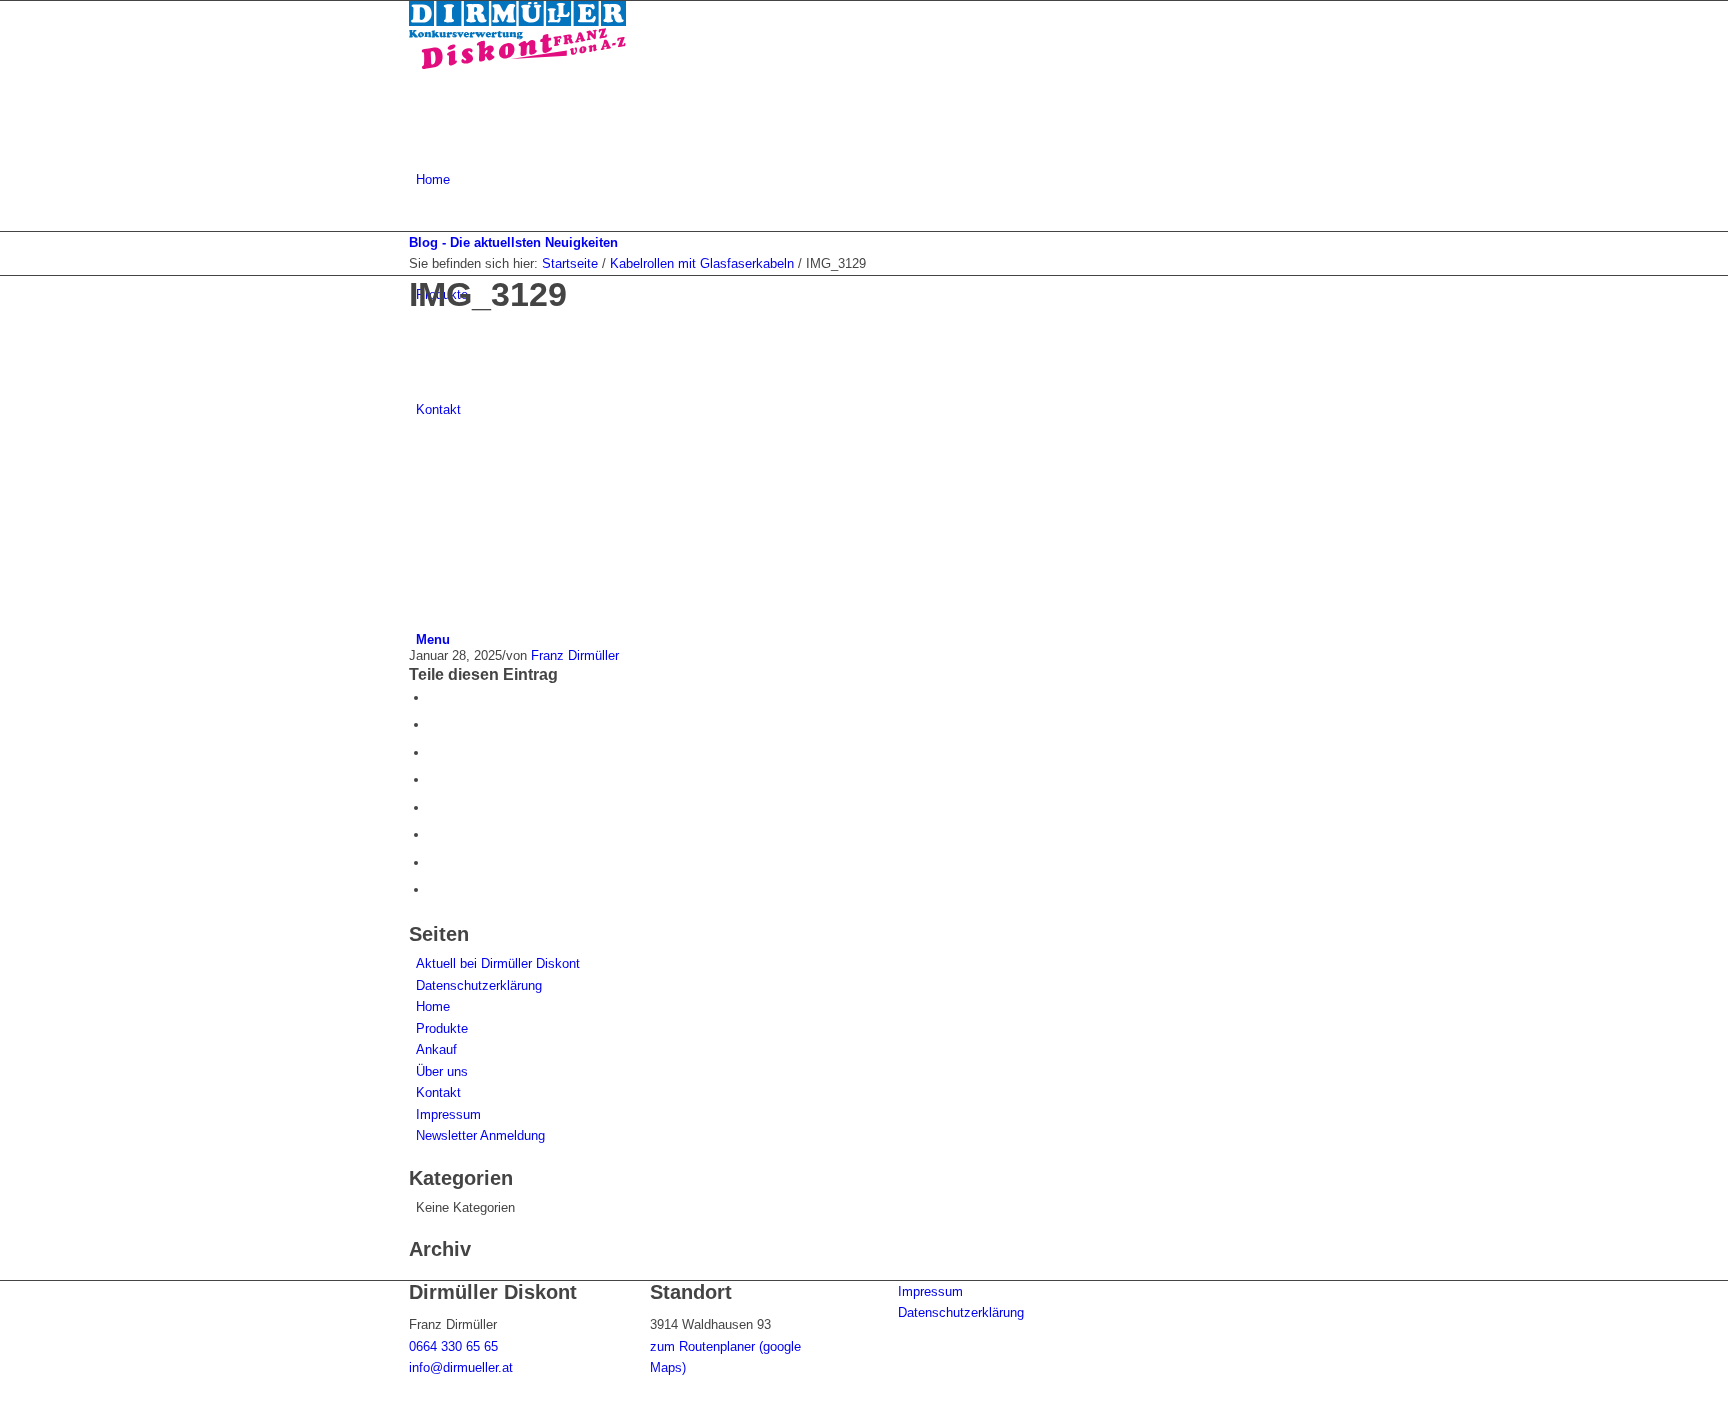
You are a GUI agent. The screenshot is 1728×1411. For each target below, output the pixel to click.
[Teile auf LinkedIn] (434, 779)
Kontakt (438, 1092)
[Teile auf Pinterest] (434, 752)
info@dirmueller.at (461, 1367)
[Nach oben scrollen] (5, 1399)
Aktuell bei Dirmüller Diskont (498, 963)
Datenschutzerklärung (479, 985)
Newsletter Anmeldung (480, 1135)
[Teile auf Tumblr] (434, 807)
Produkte (442, 1028)
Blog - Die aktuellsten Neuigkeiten (513, 242)
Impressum (448, 1114)
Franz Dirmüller (575, 655)
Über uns (442, 1071)
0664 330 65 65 (453, 1346)
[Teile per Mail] (434, 889)
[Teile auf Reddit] (434, 862)
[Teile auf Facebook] (434, 697)
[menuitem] (867, 179)
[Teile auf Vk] (434, 834)
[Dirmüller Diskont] (517, 64)
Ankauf (436, 1049)
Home (433, 1006)
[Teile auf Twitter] (434, 724)
